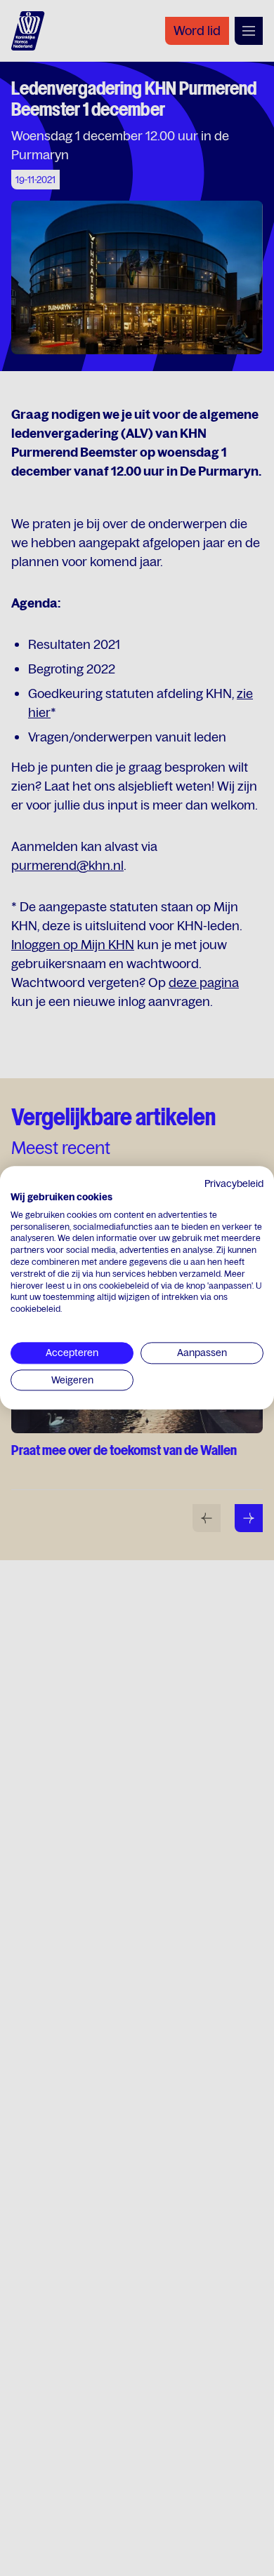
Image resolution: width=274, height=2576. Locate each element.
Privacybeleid (234, 1183)
